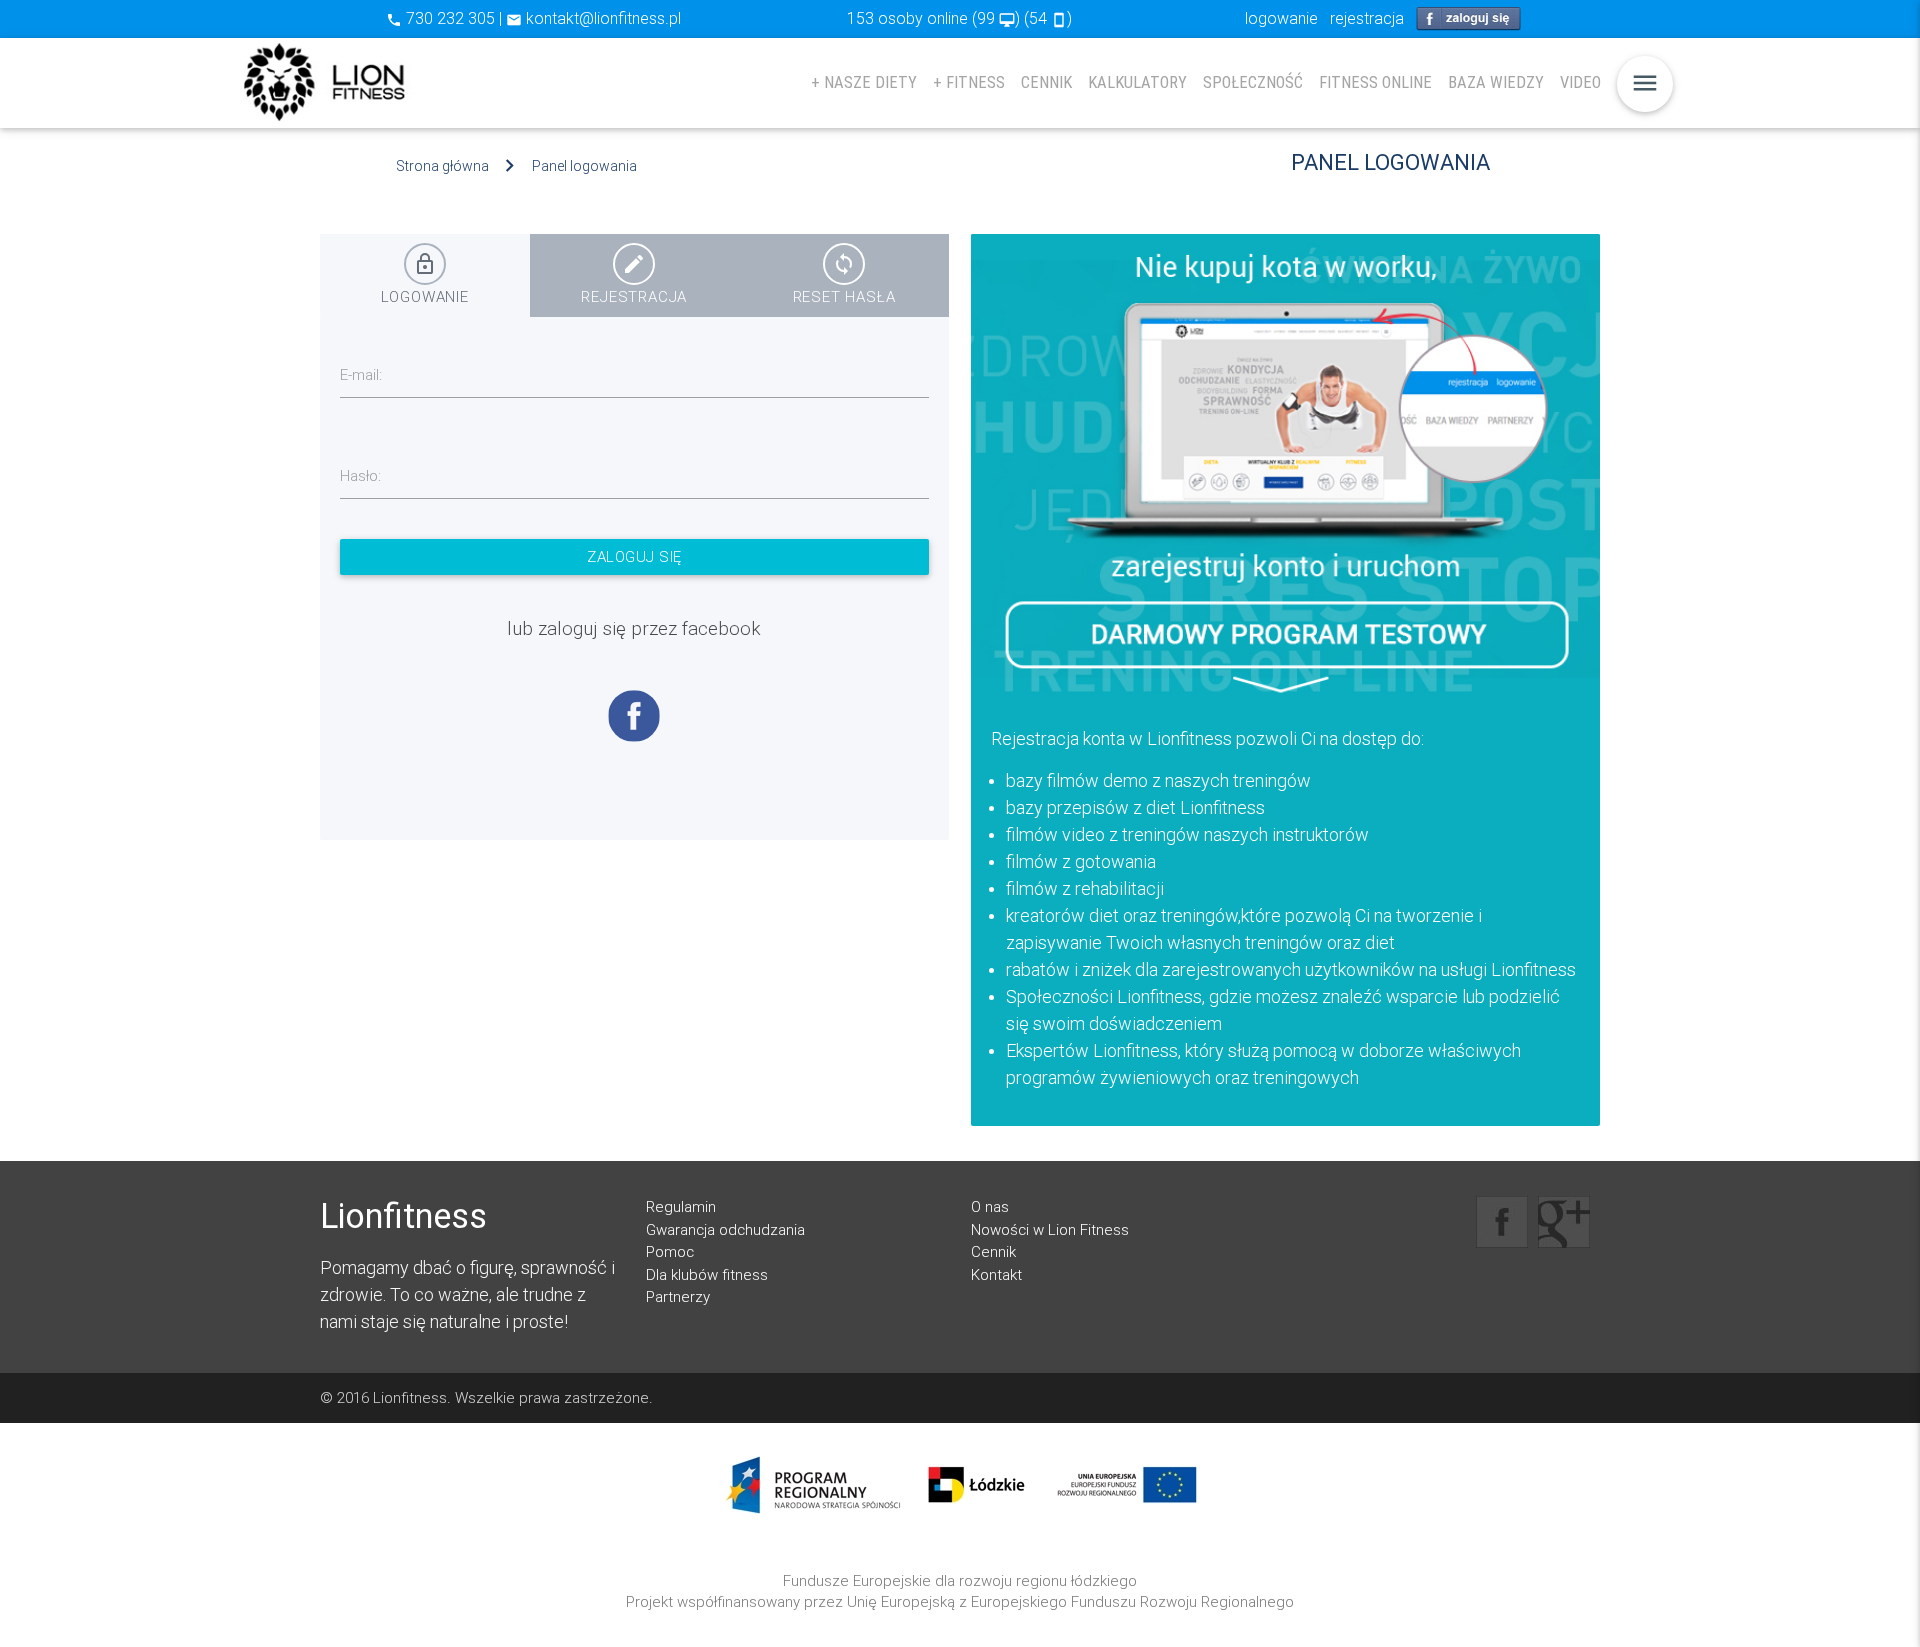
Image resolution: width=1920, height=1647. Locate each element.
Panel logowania (584, 166)
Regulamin (681, 1206)
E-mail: (361, 374)
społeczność (1253, 82)
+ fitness (969, 82)
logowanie (1281, 18)
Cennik (1046, 82)
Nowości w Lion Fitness (1050, 1229)
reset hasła (844, 279)
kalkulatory (1137, 82)
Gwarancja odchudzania (725, 1229)
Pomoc (670, 1251)
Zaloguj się (634, 556)
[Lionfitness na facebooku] (1502, 1222)
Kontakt (996, 1274)
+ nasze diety (864, 82)
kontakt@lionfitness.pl (593, 18)
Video (1580, 82)
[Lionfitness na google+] (1564, 1222)
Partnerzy (678, 1296)
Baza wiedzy (1496, 82)
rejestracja (1367, 18)
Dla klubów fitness (707, 1274)
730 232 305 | (446, 18)
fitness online (1375, 82)
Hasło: (360, 475)
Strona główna (442, 166)
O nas (990, 1206)
